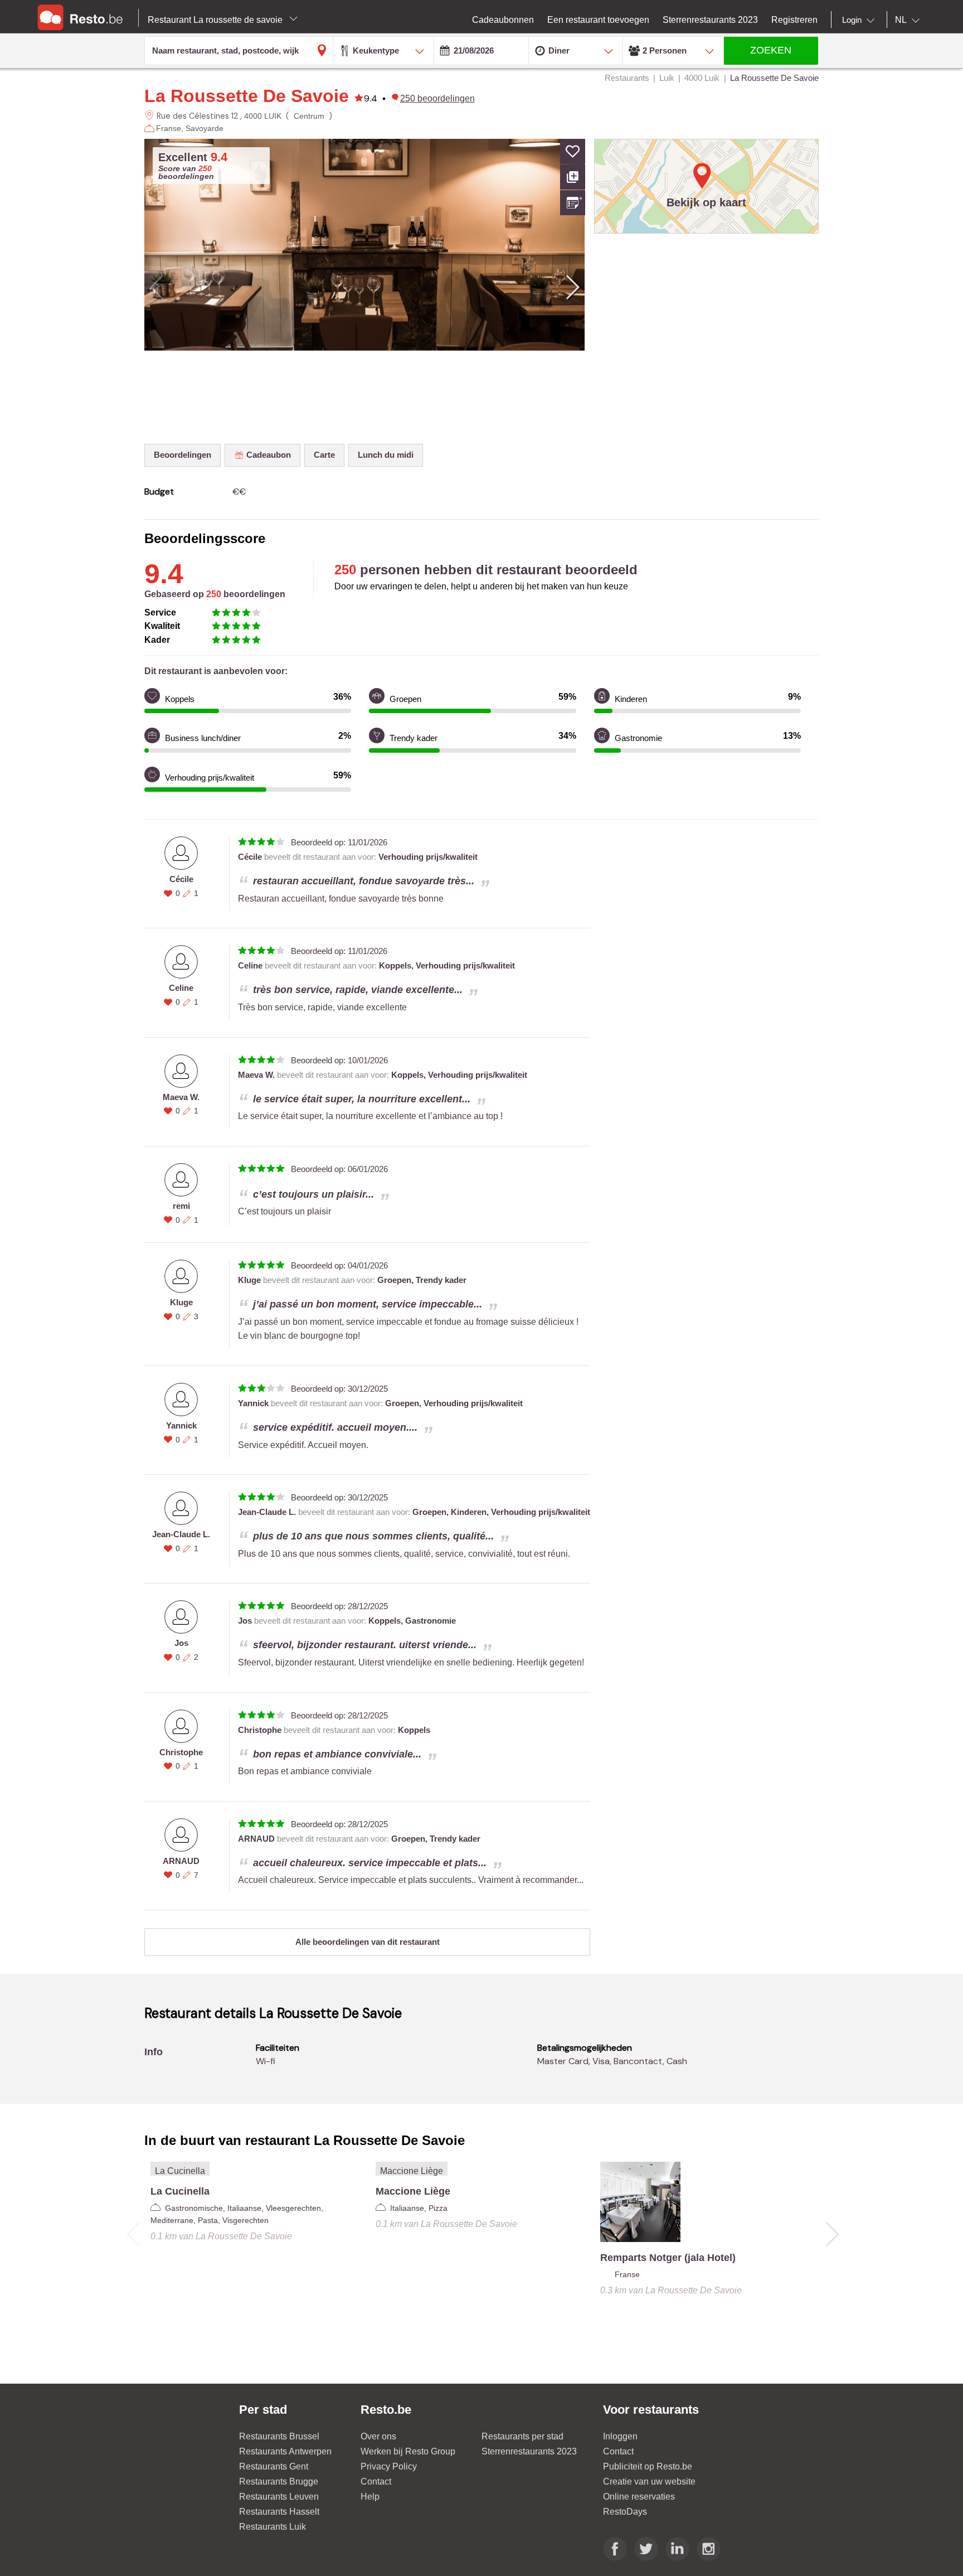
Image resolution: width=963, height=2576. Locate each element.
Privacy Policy (389, 2466)
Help (370, 2497)
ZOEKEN (771, 50)
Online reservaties (639, 2497)
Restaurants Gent (274, 2466)
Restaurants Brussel (279, 2436)
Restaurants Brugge (279, 2481)
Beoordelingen (183, 455)
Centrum (309, 116)
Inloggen (620, 2436)
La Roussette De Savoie (247, 96)
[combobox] (860, 20)
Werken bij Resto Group (408, 2451)
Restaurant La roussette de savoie (216, 20)
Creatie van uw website (649, 2481)
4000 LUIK (263, 116)
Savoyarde (205, 128)
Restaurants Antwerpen (285, 2451)
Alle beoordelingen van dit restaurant (368, 1942)
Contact (376, 2481)
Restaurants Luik (273, 2527)
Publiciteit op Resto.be (648, 2466)
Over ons (378, 2436)
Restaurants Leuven (279, 2497)
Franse (169, 128)
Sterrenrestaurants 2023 (529, 2451)
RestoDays (625, 2512)
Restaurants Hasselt (279, 2512)
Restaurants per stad (522, 2436)
